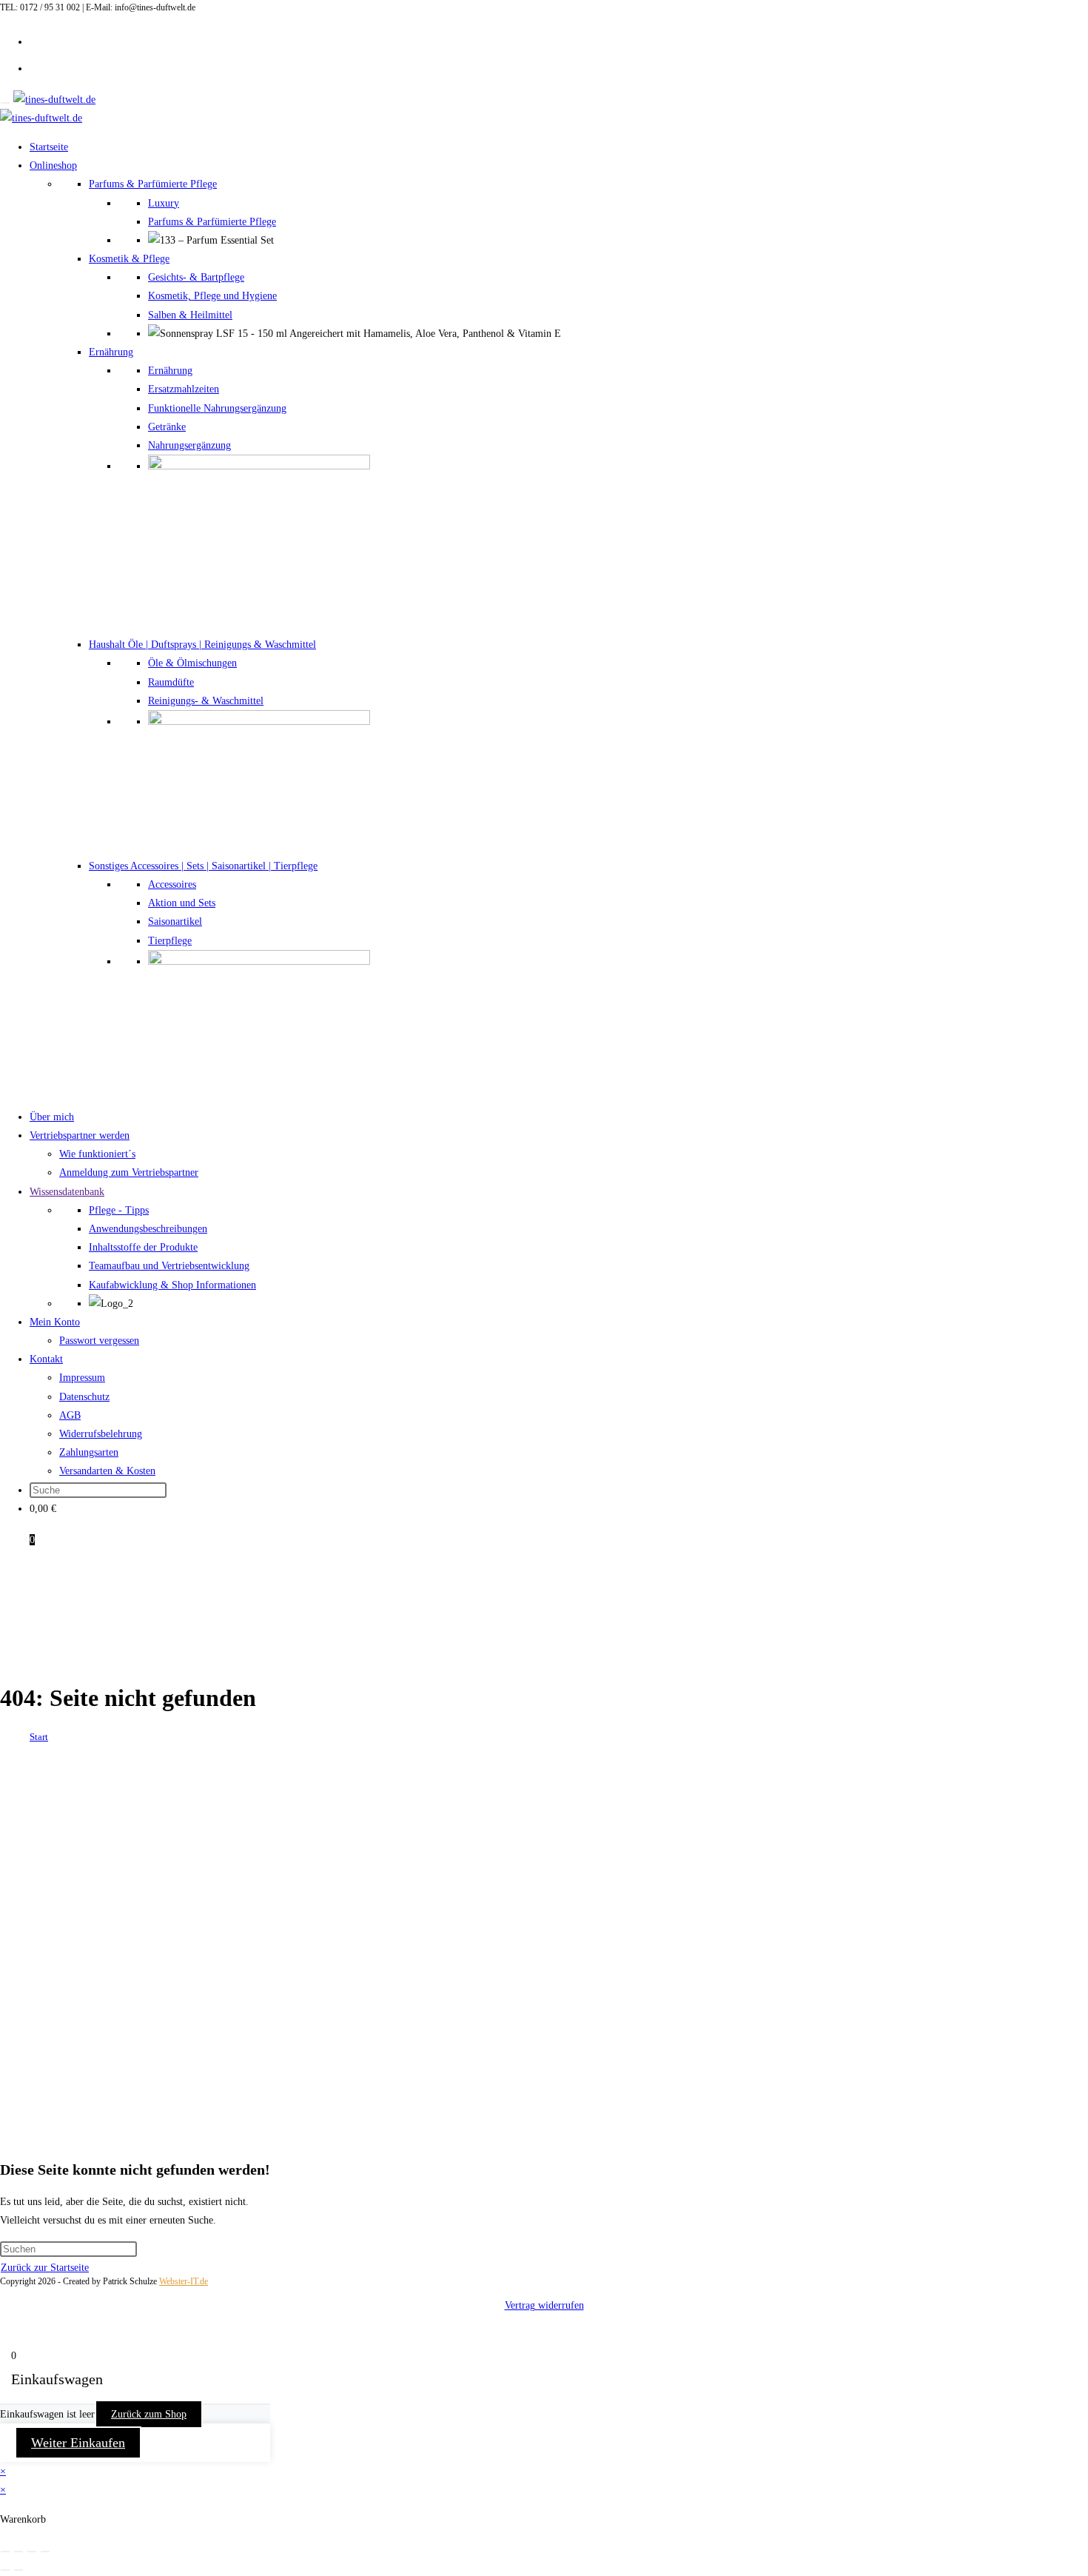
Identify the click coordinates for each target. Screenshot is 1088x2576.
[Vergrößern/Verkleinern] (5, 2552)
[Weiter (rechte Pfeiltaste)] (19, 2570)
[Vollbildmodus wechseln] (19, 2552)
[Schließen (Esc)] (45, 2552)
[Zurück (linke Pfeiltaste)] (5, 2570)
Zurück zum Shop (149, 2414)
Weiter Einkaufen (78, 2443)
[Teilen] (32, 2552)
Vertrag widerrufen (544, 2305)
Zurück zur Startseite (45, 2268)
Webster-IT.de (184, 2281)
